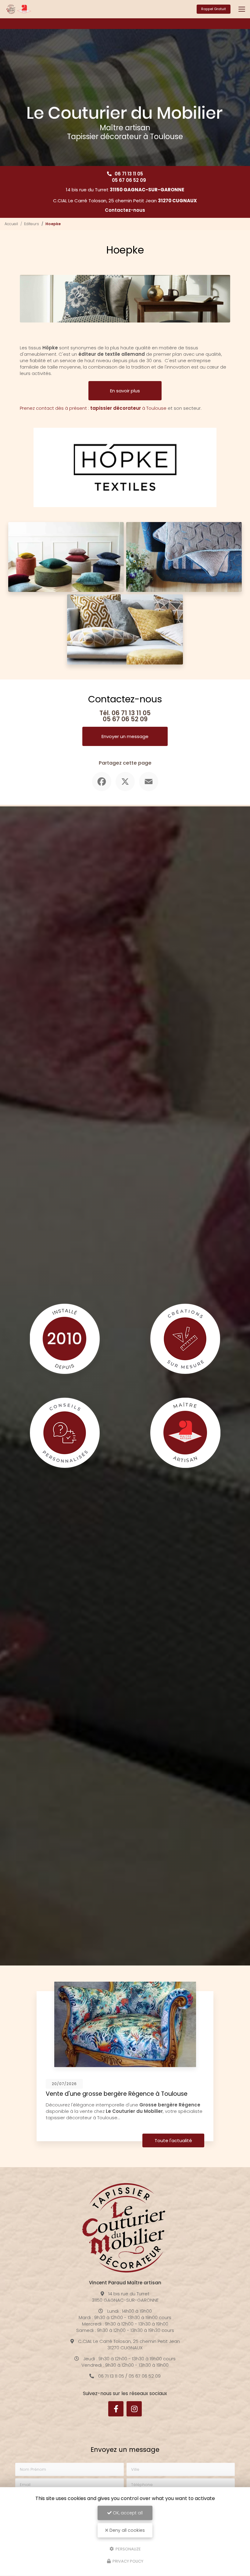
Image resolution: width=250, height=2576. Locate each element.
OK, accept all (127, 2513)
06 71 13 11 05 (129, 174)
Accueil (11, 224)
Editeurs (32, 224)
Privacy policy (127, 2561)
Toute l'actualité (173, 2140)
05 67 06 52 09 (129, 180)
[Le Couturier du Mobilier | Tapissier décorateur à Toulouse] (19, 9)
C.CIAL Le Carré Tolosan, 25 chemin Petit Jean (125, 201)
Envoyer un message (125, 736)
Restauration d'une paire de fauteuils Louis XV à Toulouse (115, 2097)
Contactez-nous (125, 210)
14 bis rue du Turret (125, 190)
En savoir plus (125, 391)
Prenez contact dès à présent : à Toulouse (93, 408)
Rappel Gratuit (214, 9)
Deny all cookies (127, 2530)
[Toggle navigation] (242, 9)
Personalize (128, 2549)
